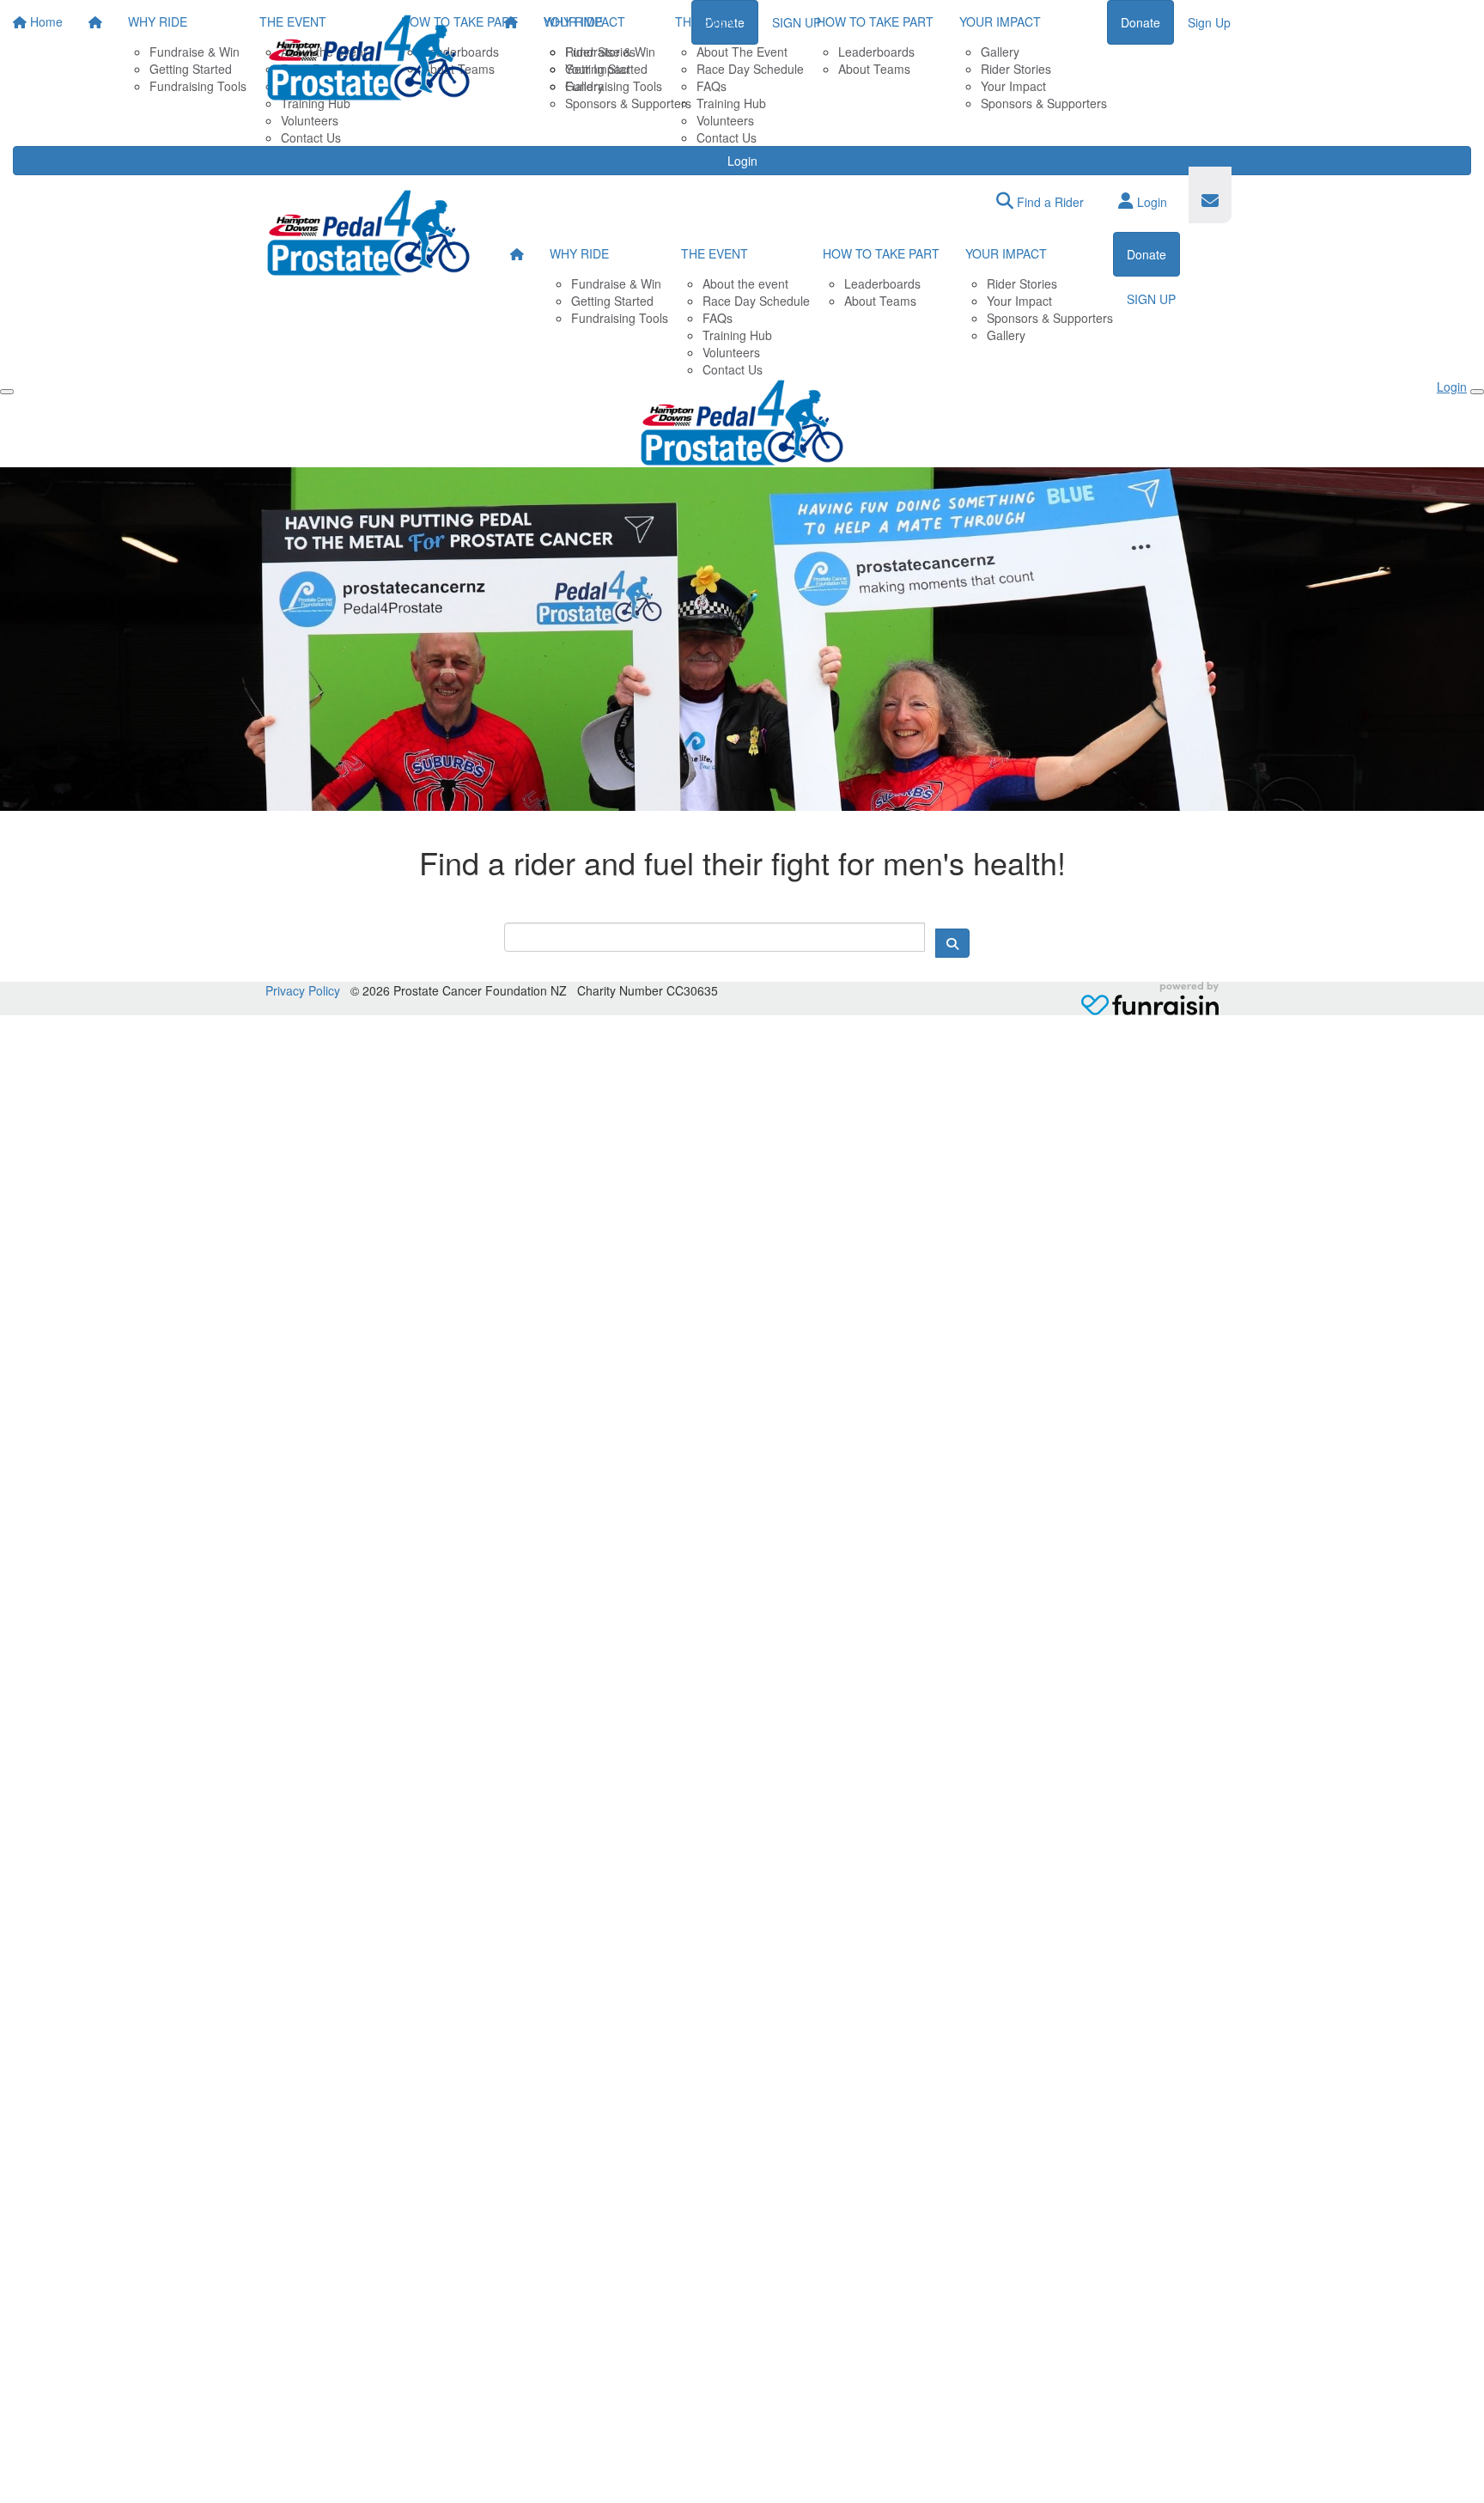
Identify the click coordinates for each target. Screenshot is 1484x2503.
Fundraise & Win (610, 52)
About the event (745, 283)
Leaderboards (876, 52)
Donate (1140, 22)
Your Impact (1013, 86)
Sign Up (1209, 22)
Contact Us (727, 137)
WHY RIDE (573, 21)
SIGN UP (1151, 299)
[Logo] (368, 58)
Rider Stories (1016, 69)
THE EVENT (709, 21)
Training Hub (731, 103)
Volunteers (725, 120)
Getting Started (606, 69)
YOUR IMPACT (1000, 21)
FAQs (712, 86)
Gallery (1000, 52)
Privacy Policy (303, 990)
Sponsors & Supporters (1044, 103)
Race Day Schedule (750, 69)
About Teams (874, 69)
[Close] (1477, 392)
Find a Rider (1049, 202)
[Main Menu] (7, 392)
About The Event (742, 52)
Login (742, 161)
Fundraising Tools (614, 86)
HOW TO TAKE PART (875, 21)
